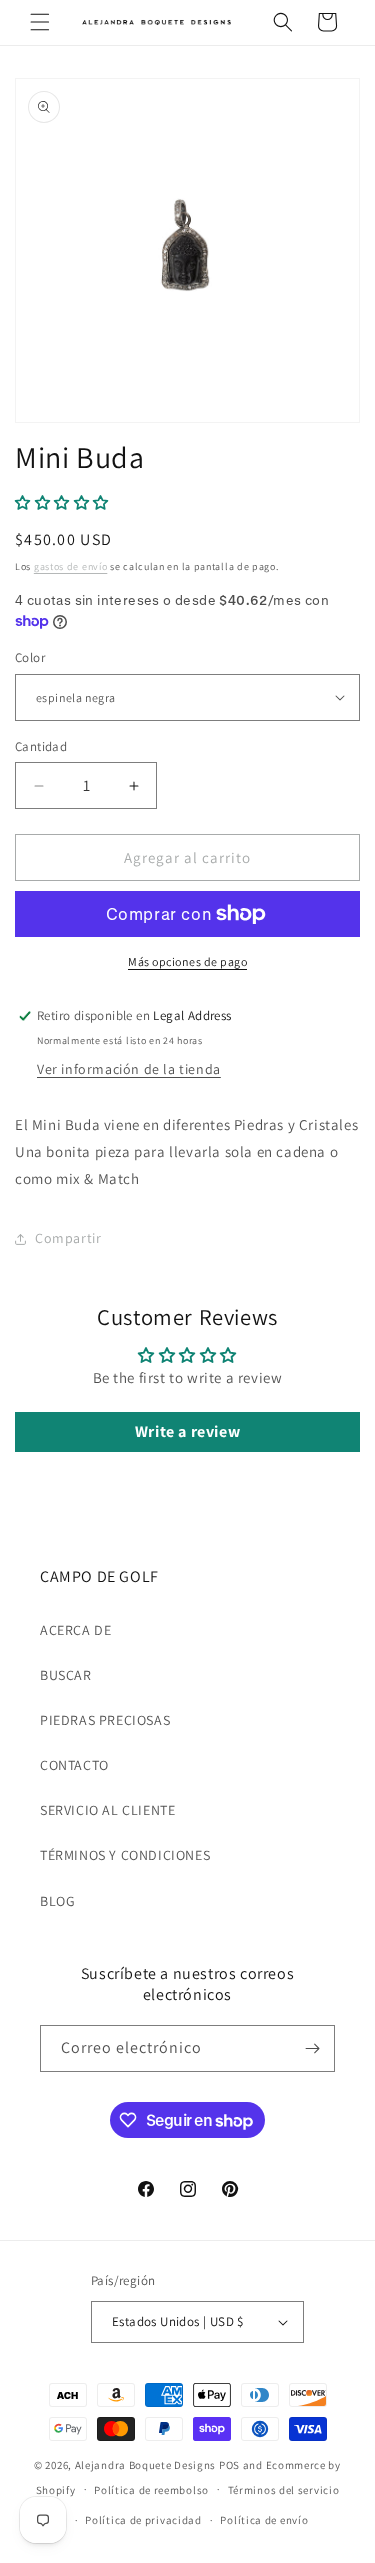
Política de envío (264, 2520)
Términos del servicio (284, 2490)
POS (229, 2465)
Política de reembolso (151, 2490)
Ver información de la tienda (129, 1069)
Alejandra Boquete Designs (146, 2465)
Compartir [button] (68, 1238)
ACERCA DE (75, 1630)
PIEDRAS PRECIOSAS (105, 1720)
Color (30, 657)
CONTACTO (74, 1765)
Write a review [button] (187, 1431)
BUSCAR (66, 1675)
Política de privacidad (143, 2520)
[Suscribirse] (312, 2048)
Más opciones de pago (187, 961)
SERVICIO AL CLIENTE (107, 1810)
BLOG (57, 1901)
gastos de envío (71, 566)
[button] (40, 22)
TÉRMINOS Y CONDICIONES (125, 1855)
